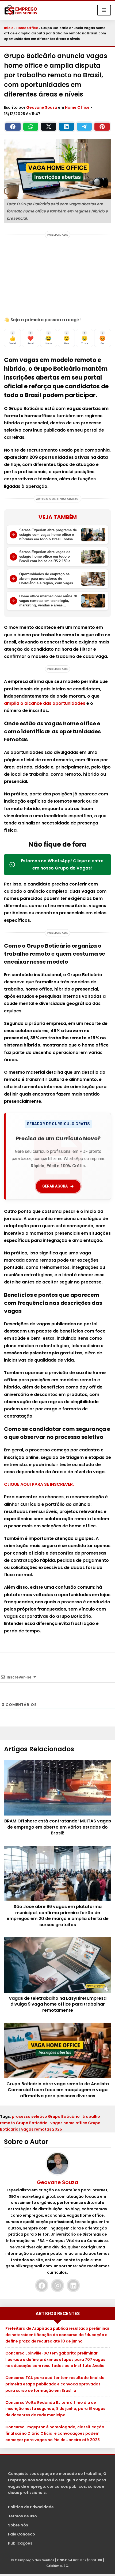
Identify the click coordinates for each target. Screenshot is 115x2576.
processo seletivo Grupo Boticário (46, 2116)
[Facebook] (13, 127)
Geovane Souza (42, 107)
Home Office (27, 28)
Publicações (20, 2543)
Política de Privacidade (31, 2507)
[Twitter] (49, 127)
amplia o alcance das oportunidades (45, 703)
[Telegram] (84, 127)
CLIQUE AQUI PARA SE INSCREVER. (39, 1484)
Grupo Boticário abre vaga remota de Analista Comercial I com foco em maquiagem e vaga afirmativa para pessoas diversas (58, 2090)
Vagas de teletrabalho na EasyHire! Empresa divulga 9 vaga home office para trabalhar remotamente (58, 2004)
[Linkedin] (66, 127)
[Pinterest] (102, 127)
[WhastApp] (31, 127)
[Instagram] (57, 2285)
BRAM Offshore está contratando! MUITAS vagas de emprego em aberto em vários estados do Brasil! (58, 1827)
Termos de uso (22, 2516)
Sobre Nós (18, 2525)
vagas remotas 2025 (42, 2129)
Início (9, 28)
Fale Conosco (22, 2534)
